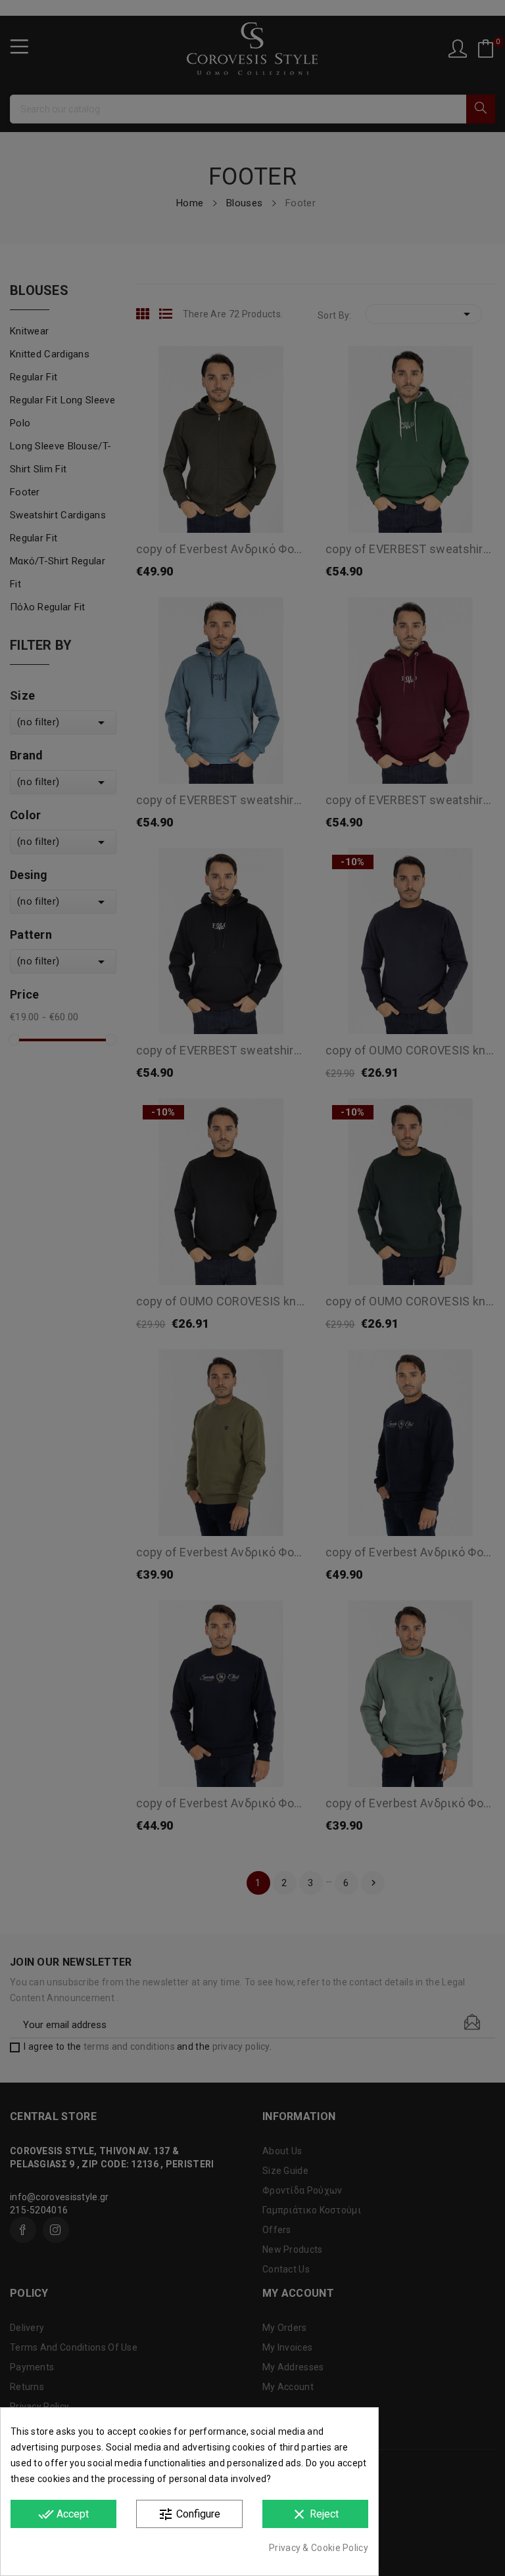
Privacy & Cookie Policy (319, 2548)
